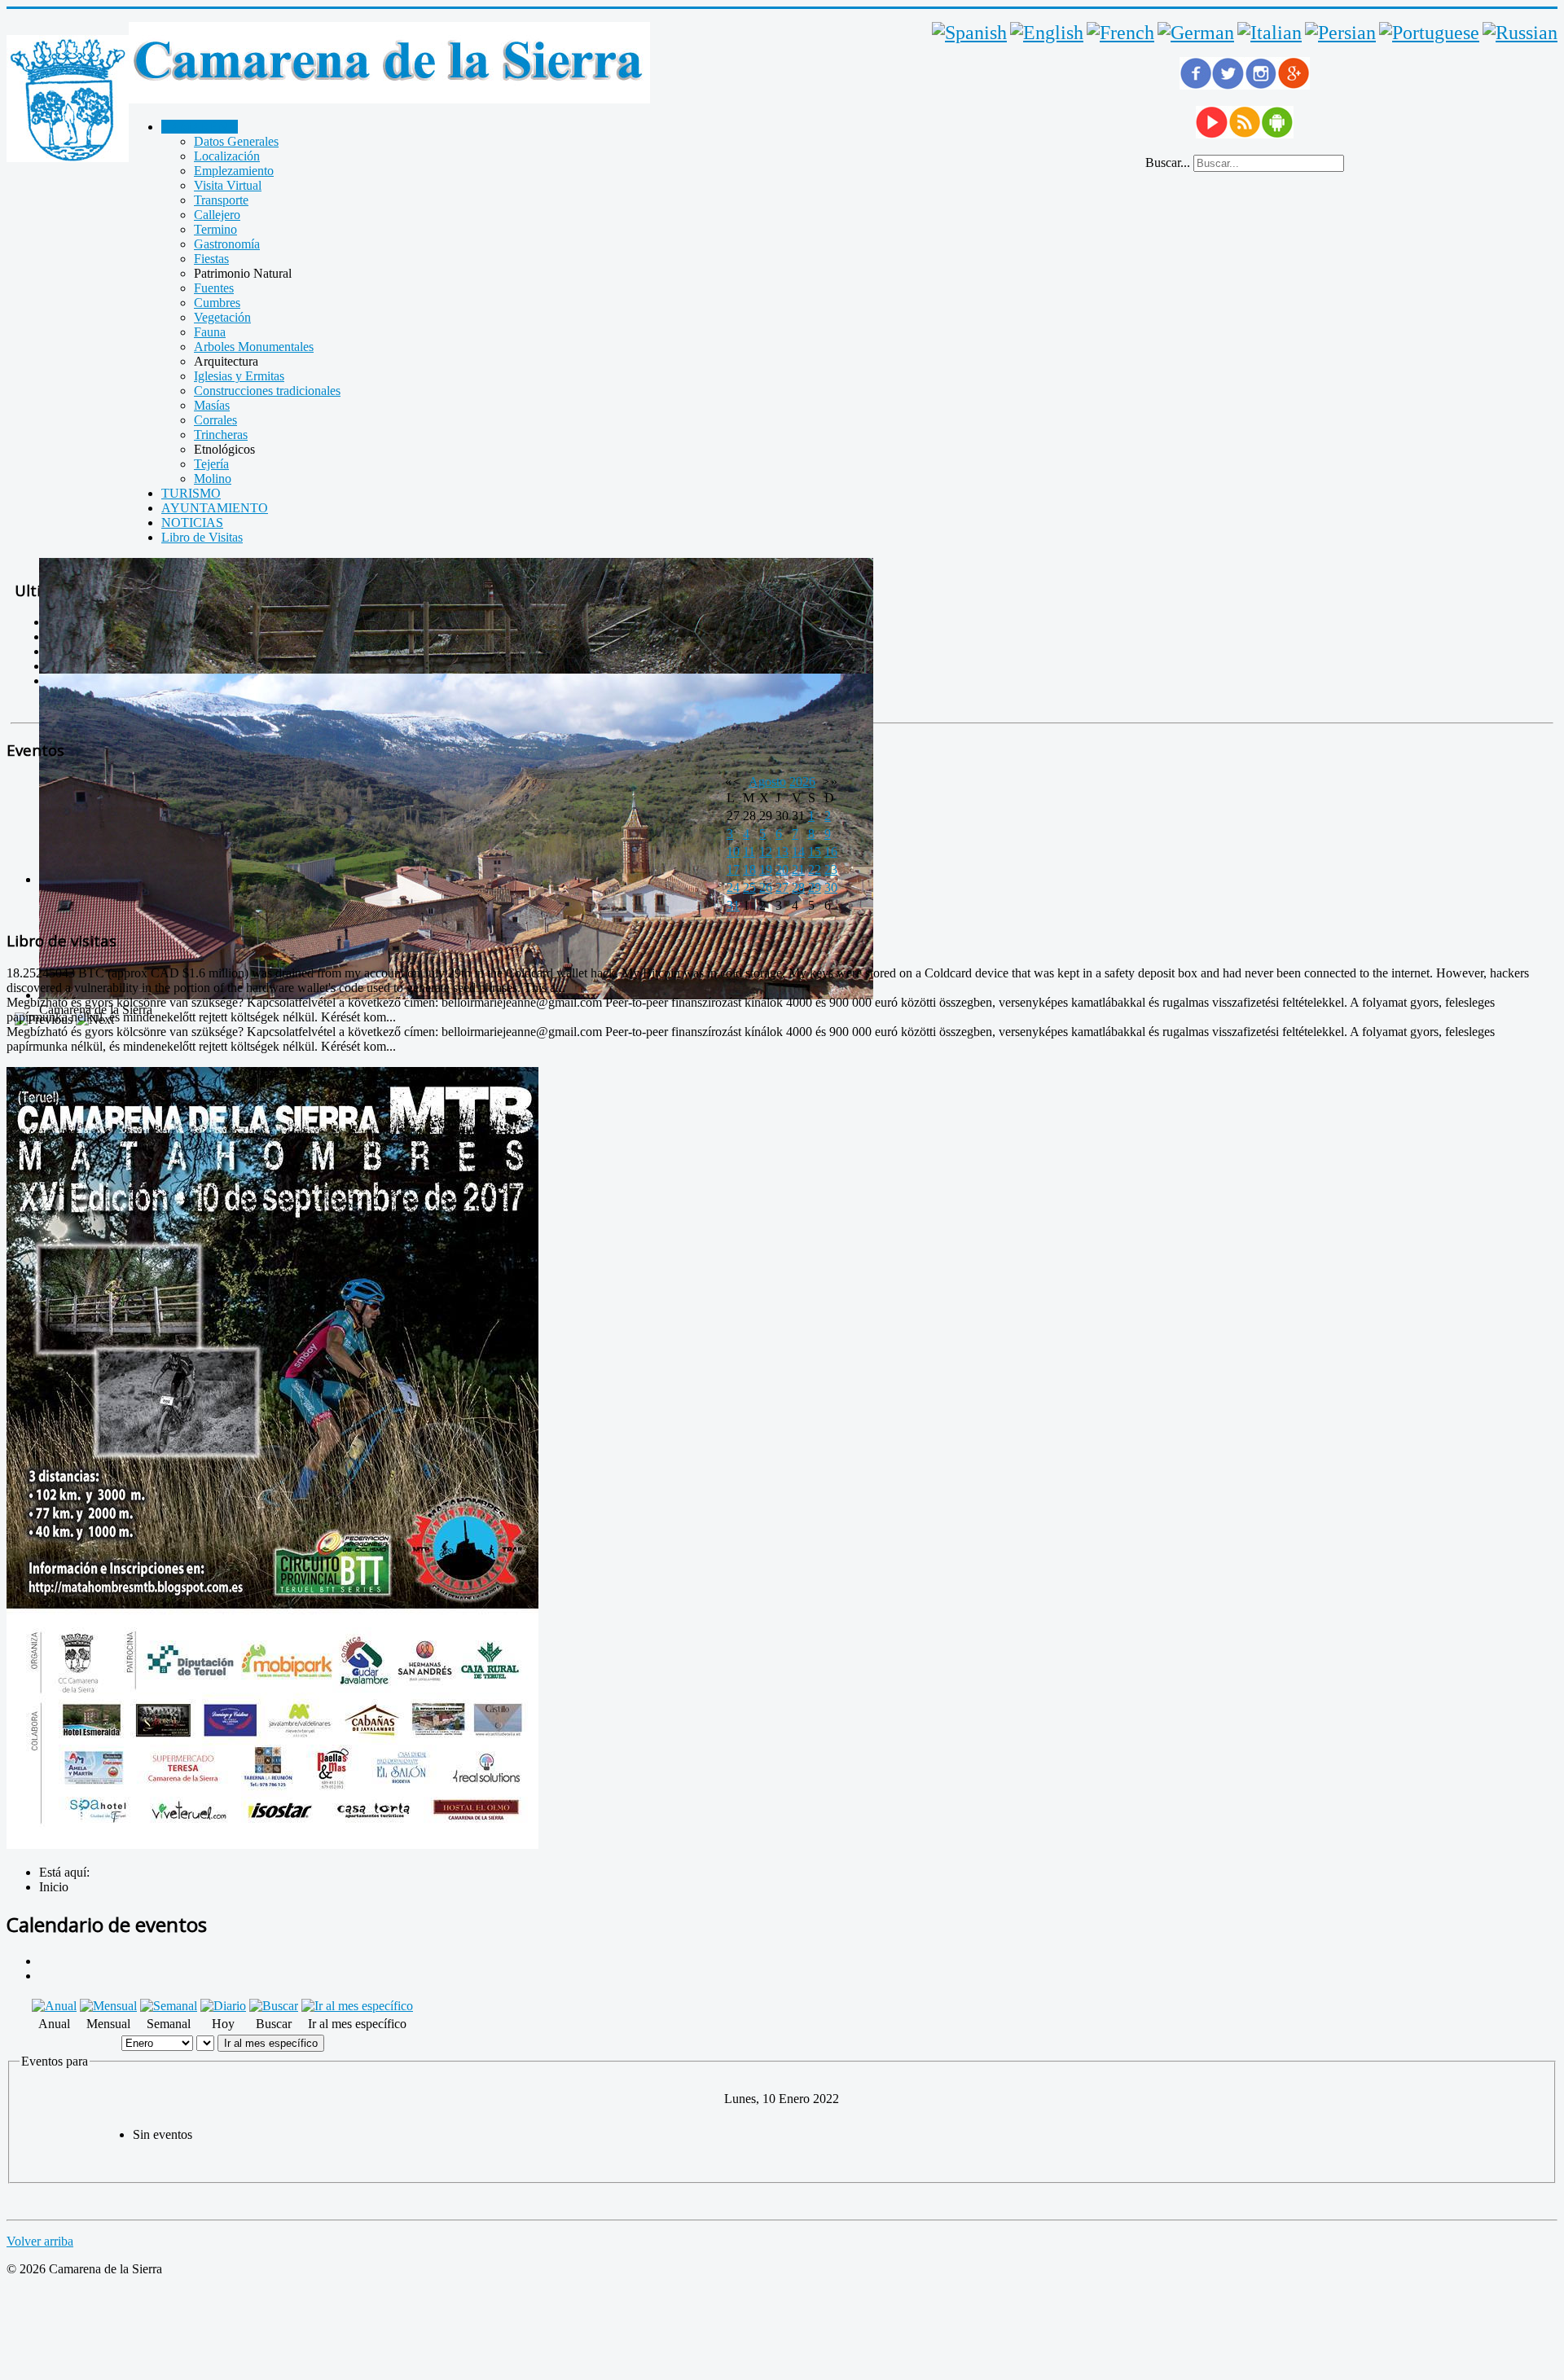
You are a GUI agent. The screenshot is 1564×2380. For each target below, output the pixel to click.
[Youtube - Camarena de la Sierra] (1212, 134)
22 (815, 869)
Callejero (217, 215)
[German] (1196, 33)
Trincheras (221, 435)
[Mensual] (108, 2006)
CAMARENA (200, 127)
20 (782, 869)
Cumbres (217, 303)
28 (798, 887)
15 (815, 852)
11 (749, 852)
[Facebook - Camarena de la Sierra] (1196, 85)
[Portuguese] (1429, 33)
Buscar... (1168, 162)
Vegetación (222, 317)
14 (798, 852)
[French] (1120, 33)
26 (766, 887)
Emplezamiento (234, 171)
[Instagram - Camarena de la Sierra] (1261, 85)
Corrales (215, 420)
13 (782, 852)
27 (782, 887)
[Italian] (1270, 33)
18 (749, 869)
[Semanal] (169, 2006)
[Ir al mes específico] (357, 2006)
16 (831, 852)
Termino (215, 229)
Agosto (767, 782)
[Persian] (1340, 33)
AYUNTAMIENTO (215, 508)
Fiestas (211, 259)
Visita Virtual (228, 185)
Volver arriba (40, 2241)
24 (733, 887)
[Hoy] (223, 2006)
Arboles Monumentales (254, 347)
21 (798, 869)
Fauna (210, 332)
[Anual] (54, 2006)
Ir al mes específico (271, 2043)
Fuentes (214, 288)
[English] (1047, 33)
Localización (227, 156)
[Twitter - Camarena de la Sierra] (1228, 85)
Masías (212, 405)
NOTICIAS (192, 523)
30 (831, 887)
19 (766, 869)
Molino (213, 479)
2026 (802, 782)
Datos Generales (236, 141)
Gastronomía (227, 244)
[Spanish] (969, 33)
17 (733, 869)
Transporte (221, 200)
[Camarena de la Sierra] (68, 100)
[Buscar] (274, 2006)
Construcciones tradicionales (267, 391)
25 (749, 887)
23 (831, 869)
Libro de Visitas (202, 537)
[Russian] (1520, 33)
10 (733, 852)
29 (815, 887)
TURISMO (191, 493)
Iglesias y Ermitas (239, 376)
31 (733, 905)
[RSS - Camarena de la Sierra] (1245, 134)
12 (766, 852)
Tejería (211, 464)
